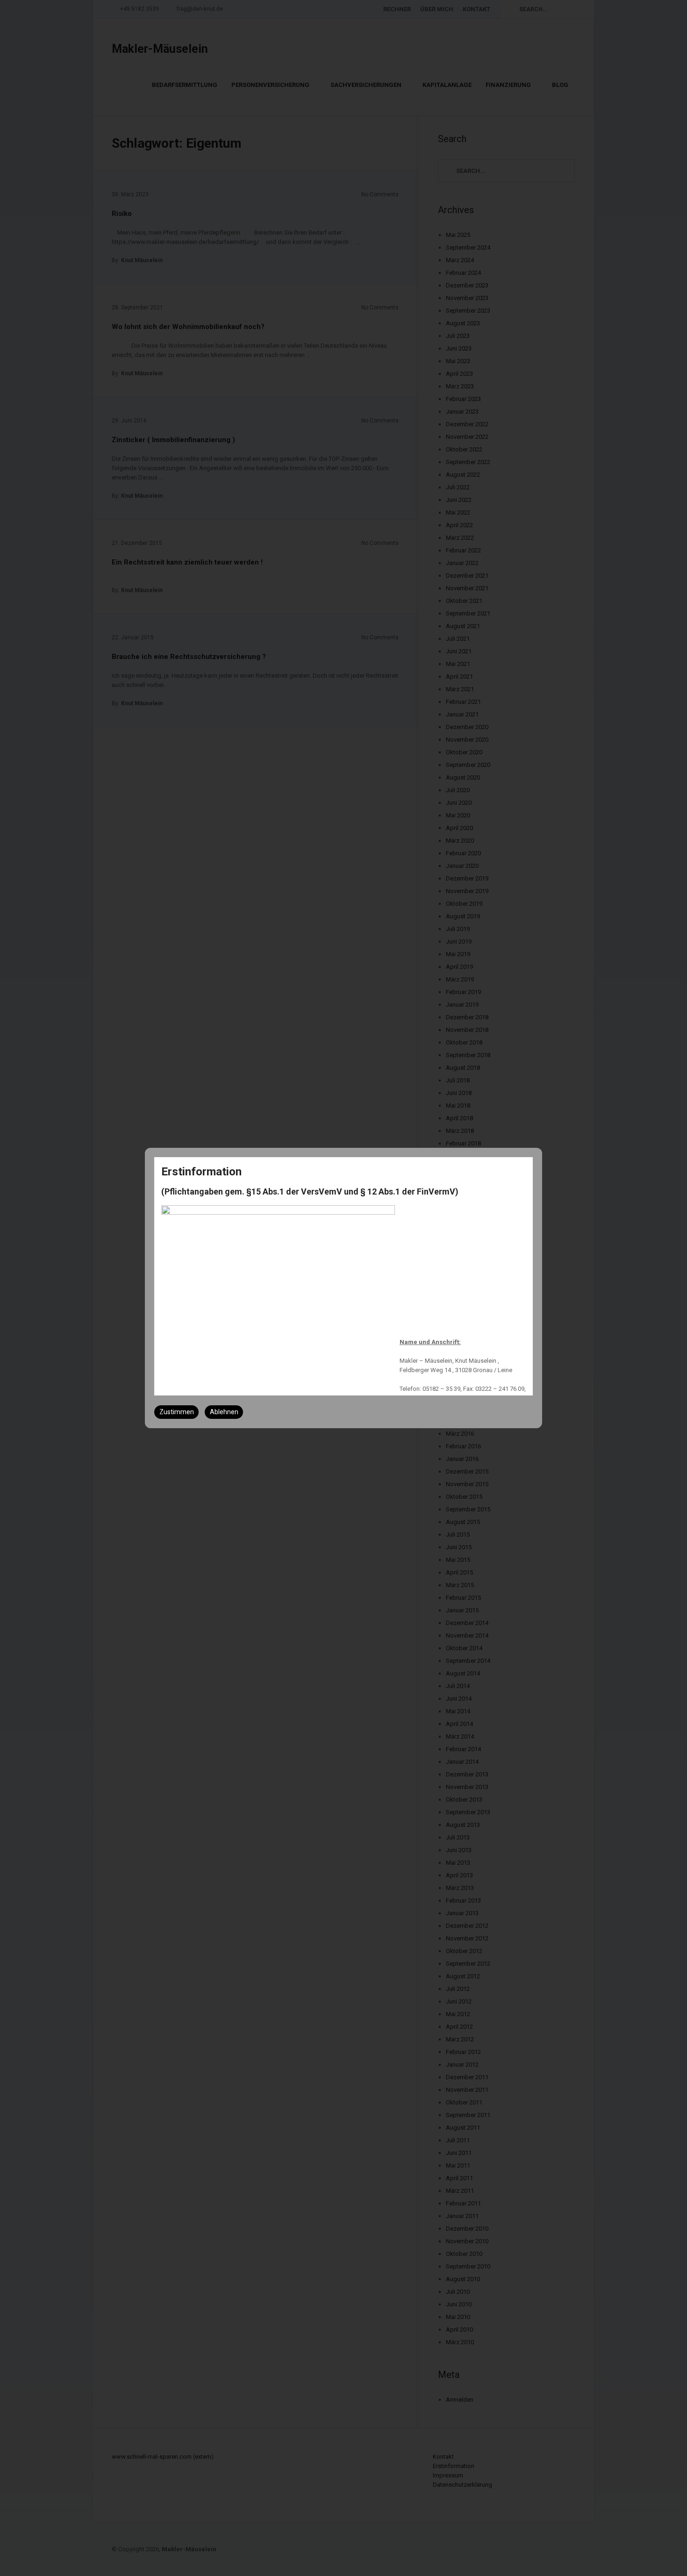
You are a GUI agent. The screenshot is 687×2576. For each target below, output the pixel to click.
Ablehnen (224, 1412)
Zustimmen (177, 1412)
